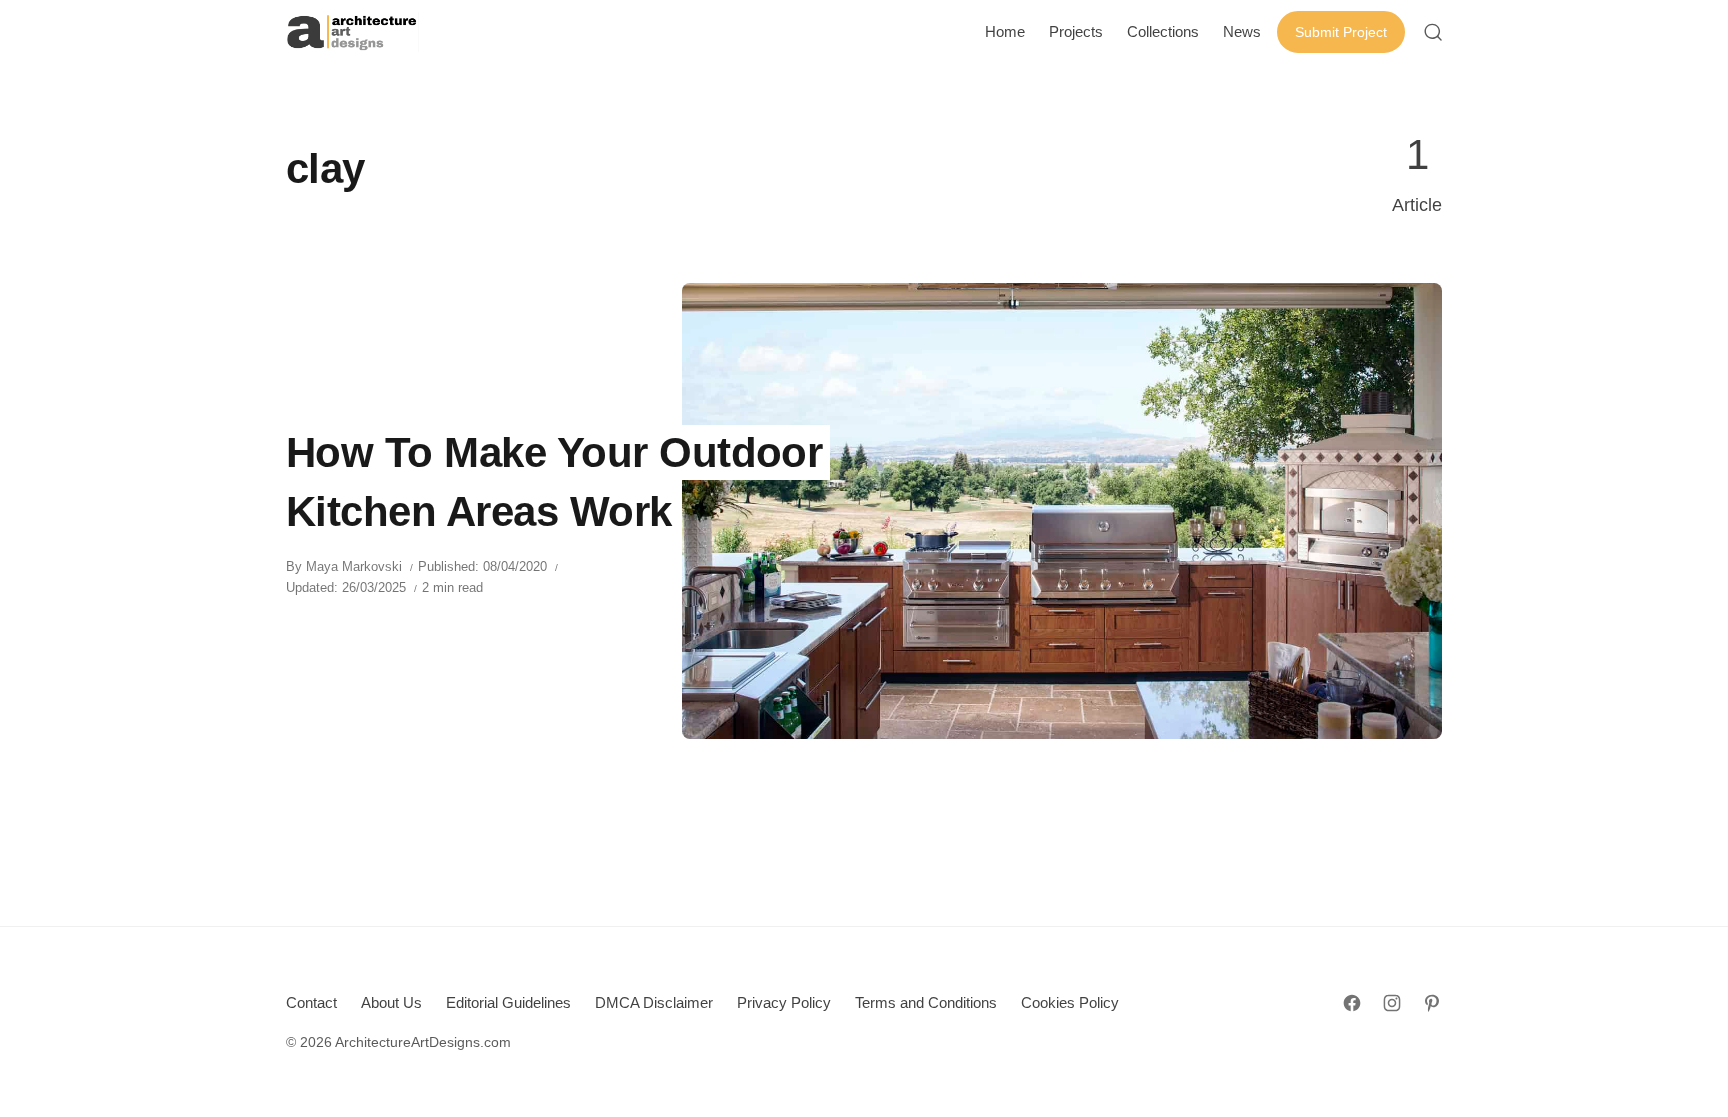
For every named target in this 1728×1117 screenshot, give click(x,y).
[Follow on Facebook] (1352, 1003)
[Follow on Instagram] (1392, 1003)
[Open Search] (1433, 32)
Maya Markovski (354, 566)
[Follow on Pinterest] (1432, 1003)
